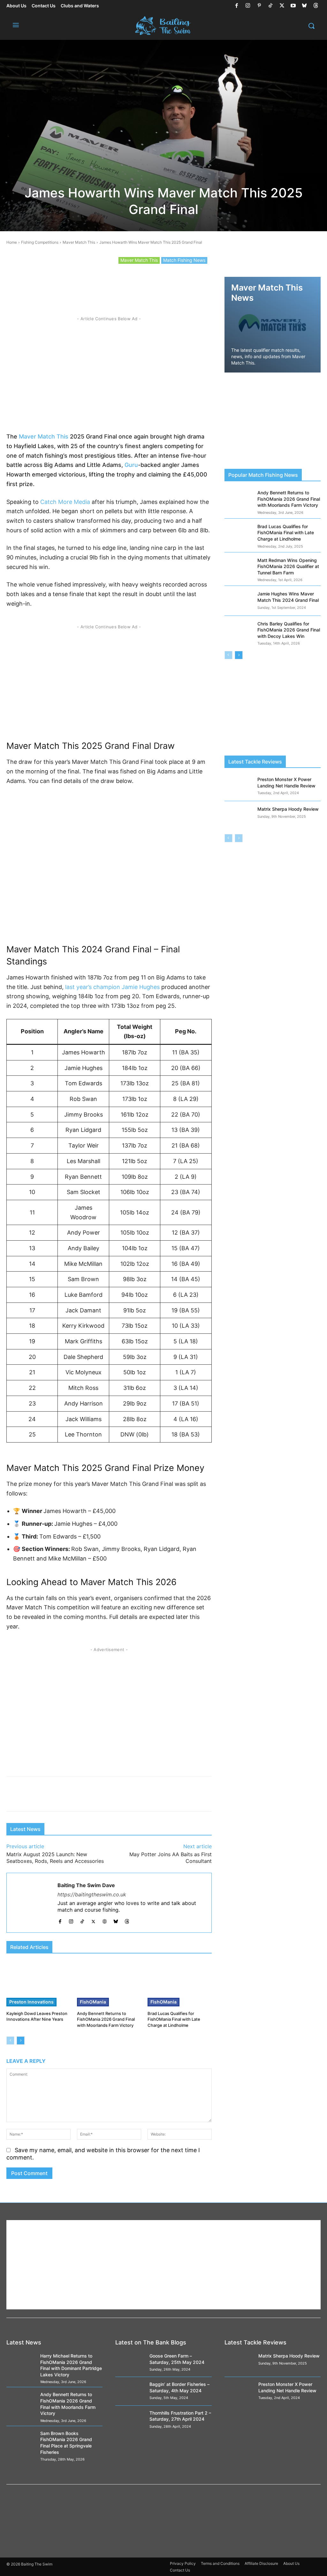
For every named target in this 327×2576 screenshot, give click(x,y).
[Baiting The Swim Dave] (32, 1903)
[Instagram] (248, 6)
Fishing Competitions (40, 242)
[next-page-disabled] (239, 838)
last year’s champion (93, 987)
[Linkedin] (142, 283)
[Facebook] (237, 6)
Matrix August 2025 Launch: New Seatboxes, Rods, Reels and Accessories (55, 1858)
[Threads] (316, 6)
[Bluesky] (304, 6)
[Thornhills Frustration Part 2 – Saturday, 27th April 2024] (130, 2420)
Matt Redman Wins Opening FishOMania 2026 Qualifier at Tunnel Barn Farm (288, 566)
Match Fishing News (184, 260)
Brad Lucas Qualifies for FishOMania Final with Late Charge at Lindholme (174, 2019)
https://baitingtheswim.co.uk (92, 1894)
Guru (131, 465)
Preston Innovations (31, 2002)
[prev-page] (10, 2041)
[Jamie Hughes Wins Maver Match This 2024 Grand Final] (239, 601)
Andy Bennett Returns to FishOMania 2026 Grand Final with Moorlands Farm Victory (106, 2019)
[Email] (186, 283)
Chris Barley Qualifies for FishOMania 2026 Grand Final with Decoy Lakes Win (289, 630)
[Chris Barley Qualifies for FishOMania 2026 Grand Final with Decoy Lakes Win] (239, 631)
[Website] (105, 1920)
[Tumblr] (157, 283)
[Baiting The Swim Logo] (163, 26)
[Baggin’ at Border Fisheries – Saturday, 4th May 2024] (130, 2391)
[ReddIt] (98, 283)
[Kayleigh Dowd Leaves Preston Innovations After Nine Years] (38, 1984)
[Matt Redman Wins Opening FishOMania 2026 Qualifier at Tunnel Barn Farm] (239, 567)
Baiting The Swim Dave (86, 1885)
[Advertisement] (109, 372)
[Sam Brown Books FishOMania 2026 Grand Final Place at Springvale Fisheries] (21, 2440)
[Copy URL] (172, 283)
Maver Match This (79, 242)
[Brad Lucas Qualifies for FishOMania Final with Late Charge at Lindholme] (180, 1984)
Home (12, 242)
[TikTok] (270, 6)
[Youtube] (293, 6)
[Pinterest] (259, 6)
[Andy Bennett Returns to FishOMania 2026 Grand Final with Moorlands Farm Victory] (109, 1984)
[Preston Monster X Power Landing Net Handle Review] (239, 786)
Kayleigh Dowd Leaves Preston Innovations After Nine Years (37, 2016)
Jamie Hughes (141, 987)
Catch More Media (65, 502)
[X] (282, 6)
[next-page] (21, 2041)
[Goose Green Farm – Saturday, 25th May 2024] (130, 2363)
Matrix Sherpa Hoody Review (288, 809)
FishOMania (93, 2002)
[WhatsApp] (113, 283)
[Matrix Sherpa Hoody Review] (239, 816)
